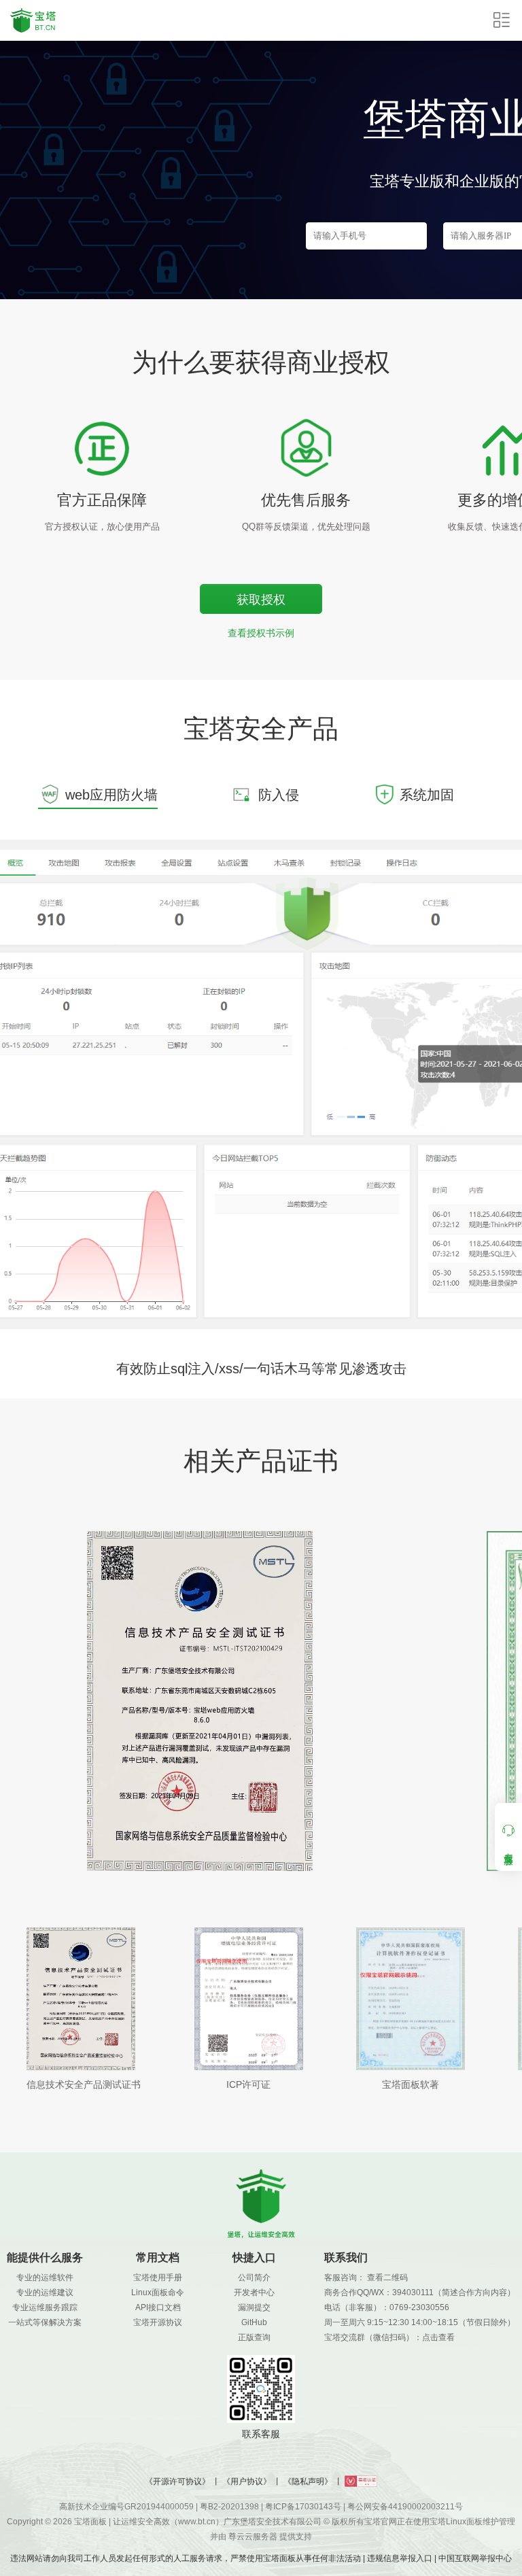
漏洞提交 (254, 2307)
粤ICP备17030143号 (303, 2507)
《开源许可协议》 (177, 2481)
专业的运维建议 (45, 2292)
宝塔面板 (90, 2522)
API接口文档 (158, 2307)
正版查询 (254, 2337)
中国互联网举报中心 (475, 2558)
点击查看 (438, 2337)
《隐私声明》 (308, 2481)
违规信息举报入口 (400, 2558)
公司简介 (254, 2278)
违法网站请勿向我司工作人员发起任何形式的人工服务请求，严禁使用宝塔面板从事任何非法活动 (186, 2558)
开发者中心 (254, 2292)
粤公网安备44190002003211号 (405, 2507)
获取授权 (261, 600)
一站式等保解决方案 (45, 2322)
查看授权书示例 (261, 633)
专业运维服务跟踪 (45, 2307)
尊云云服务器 (253, 2537)
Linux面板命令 (158, 2292)
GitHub (254, 2322)
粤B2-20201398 (229, 2507)
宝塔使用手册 (158, 2278)
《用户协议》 (247, 2481)
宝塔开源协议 (158, 2322)
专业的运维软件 (45, 2278)
